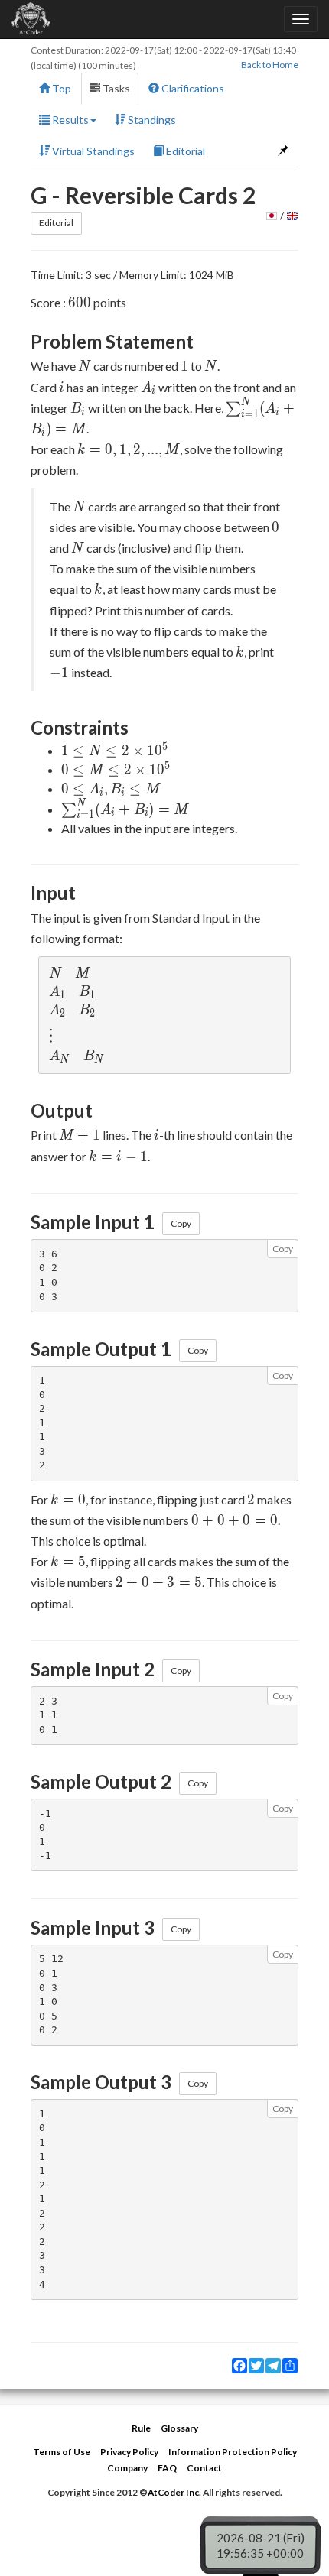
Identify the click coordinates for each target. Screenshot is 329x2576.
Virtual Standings (92, 151)
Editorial (184, 151)
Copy (181, 1223)
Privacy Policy (129, 2452)
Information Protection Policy (233, 2452)
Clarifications (192, 88)
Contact (204, 2468)
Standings (151, 120)
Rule (141, 2428)
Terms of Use (62, 2452)
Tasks (115, 88)
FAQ (167, 2468)
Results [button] (69, 120)
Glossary (179, 2428)
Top (60, 88)
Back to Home (270, 65)
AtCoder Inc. (174, 2492)
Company (127, 2468)
